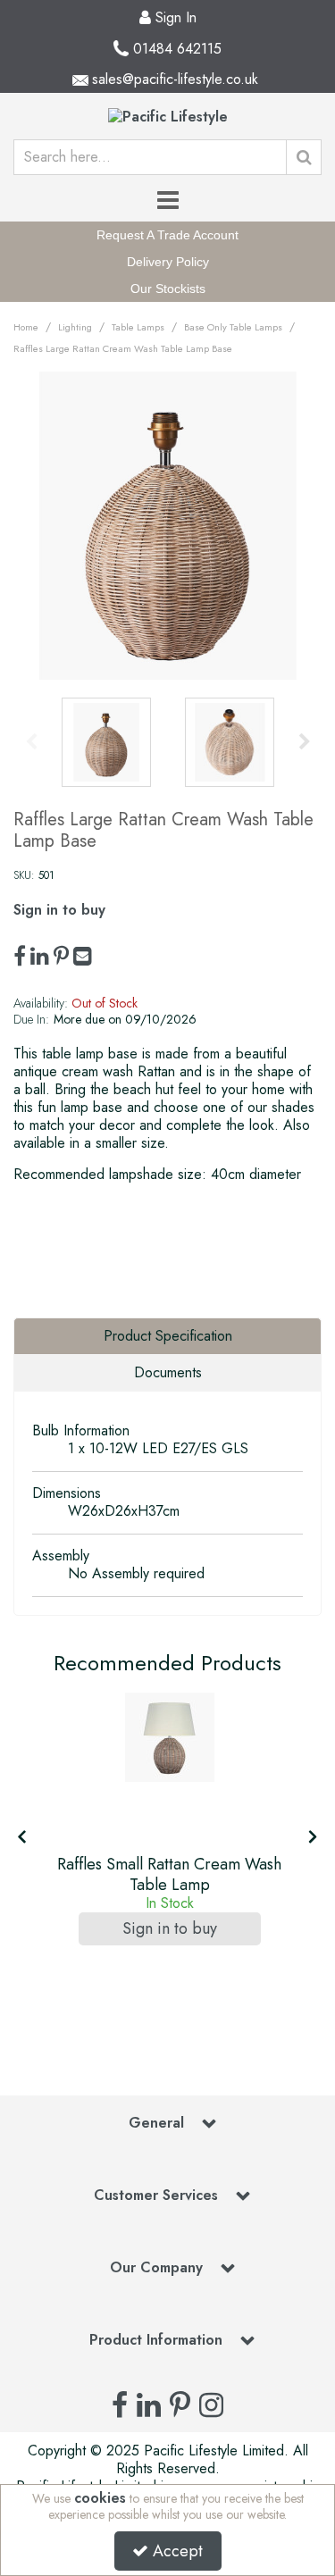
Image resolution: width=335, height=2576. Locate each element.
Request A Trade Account (167, 235)
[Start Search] (304, 157)
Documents (168, 1372)
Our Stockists (168, 289)
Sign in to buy (59, 910)
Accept (178, 2551)
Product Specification (168, 1336)
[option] (167, 526)
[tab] (167, 1336)
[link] (20, 957)
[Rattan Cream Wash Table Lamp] (170, 1737)
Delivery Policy (168, 262)
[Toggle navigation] (167, 201)
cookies (100, 2498)
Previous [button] (31, 742)
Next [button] (305, 742)
